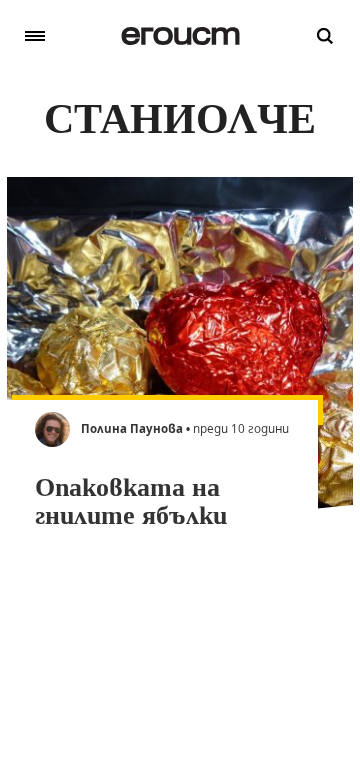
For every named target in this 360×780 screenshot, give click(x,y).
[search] (325, 36)
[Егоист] (180, 36)
